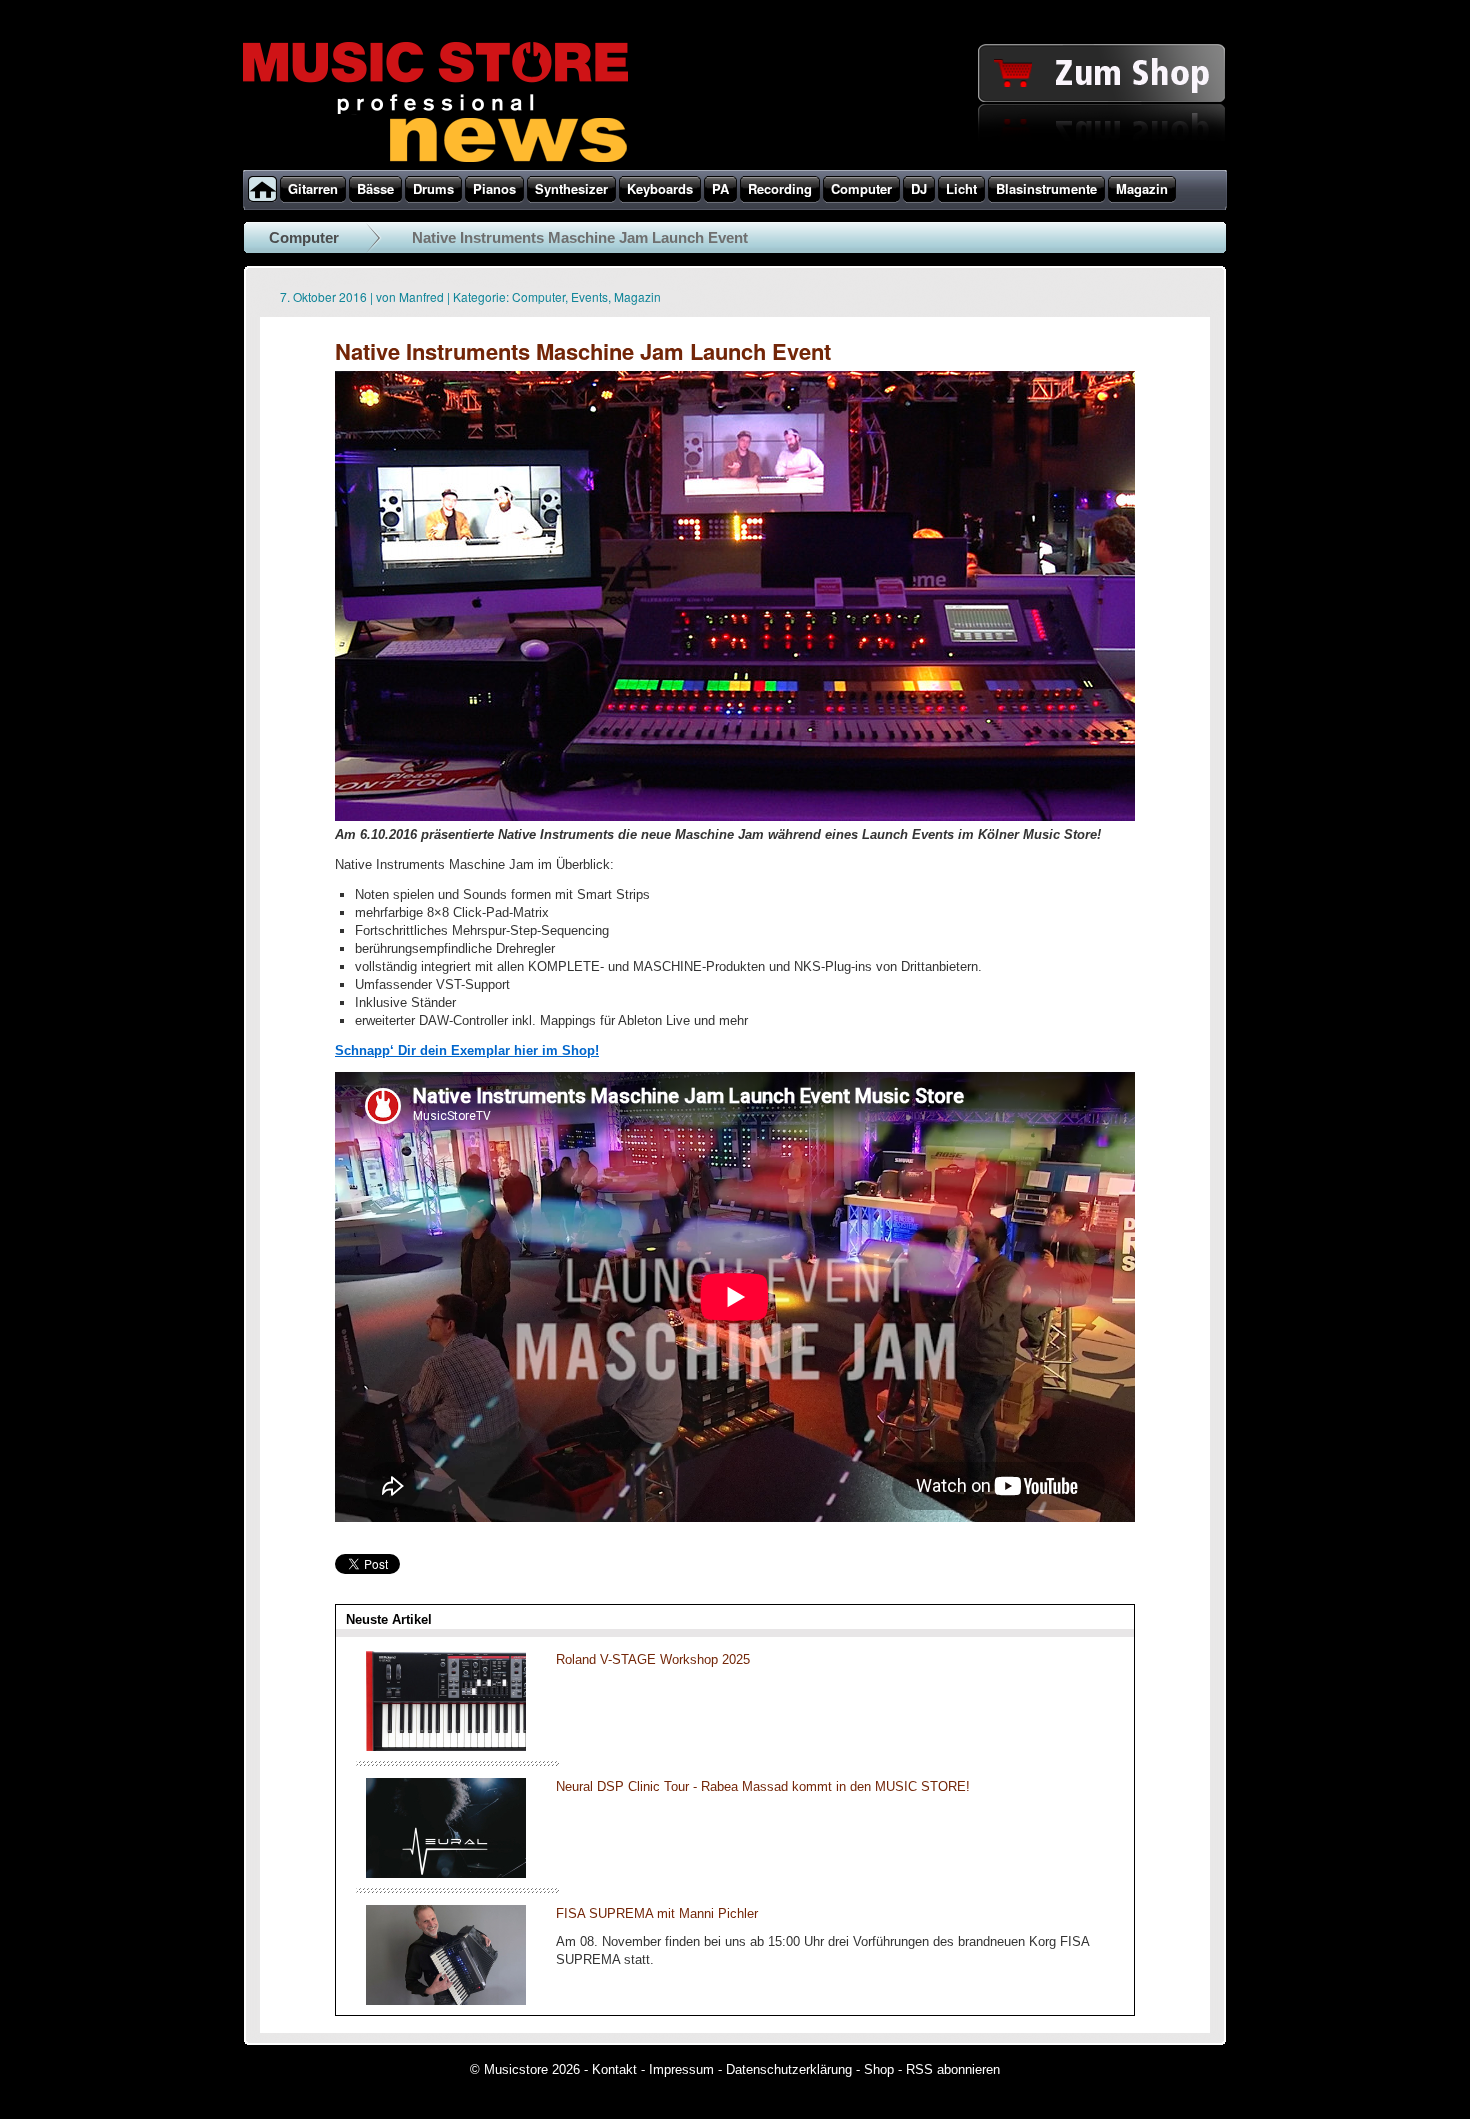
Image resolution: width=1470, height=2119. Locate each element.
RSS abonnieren (953, 2069)
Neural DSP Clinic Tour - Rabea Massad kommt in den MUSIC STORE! (763, 1786)
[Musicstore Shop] (735, 166)
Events (589, 296)
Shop (879, 2069)
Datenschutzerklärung (789, 2069)
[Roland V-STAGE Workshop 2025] (446, 1746)
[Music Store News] (435, 160)
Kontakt (614, 2069)
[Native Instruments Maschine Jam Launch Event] (735, 816)
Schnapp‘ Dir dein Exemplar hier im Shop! (467, 1050)
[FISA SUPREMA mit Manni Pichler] (446, 2000)
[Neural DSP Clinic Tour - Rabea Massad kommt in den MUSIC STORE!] (446, 1873)
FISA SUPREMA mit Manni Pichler (657, 1913)
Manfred (421, 296)
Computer (304, 237)
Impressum (681, 2069)
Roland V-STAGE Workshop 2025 (653, 1659)
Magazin (637, 296)
